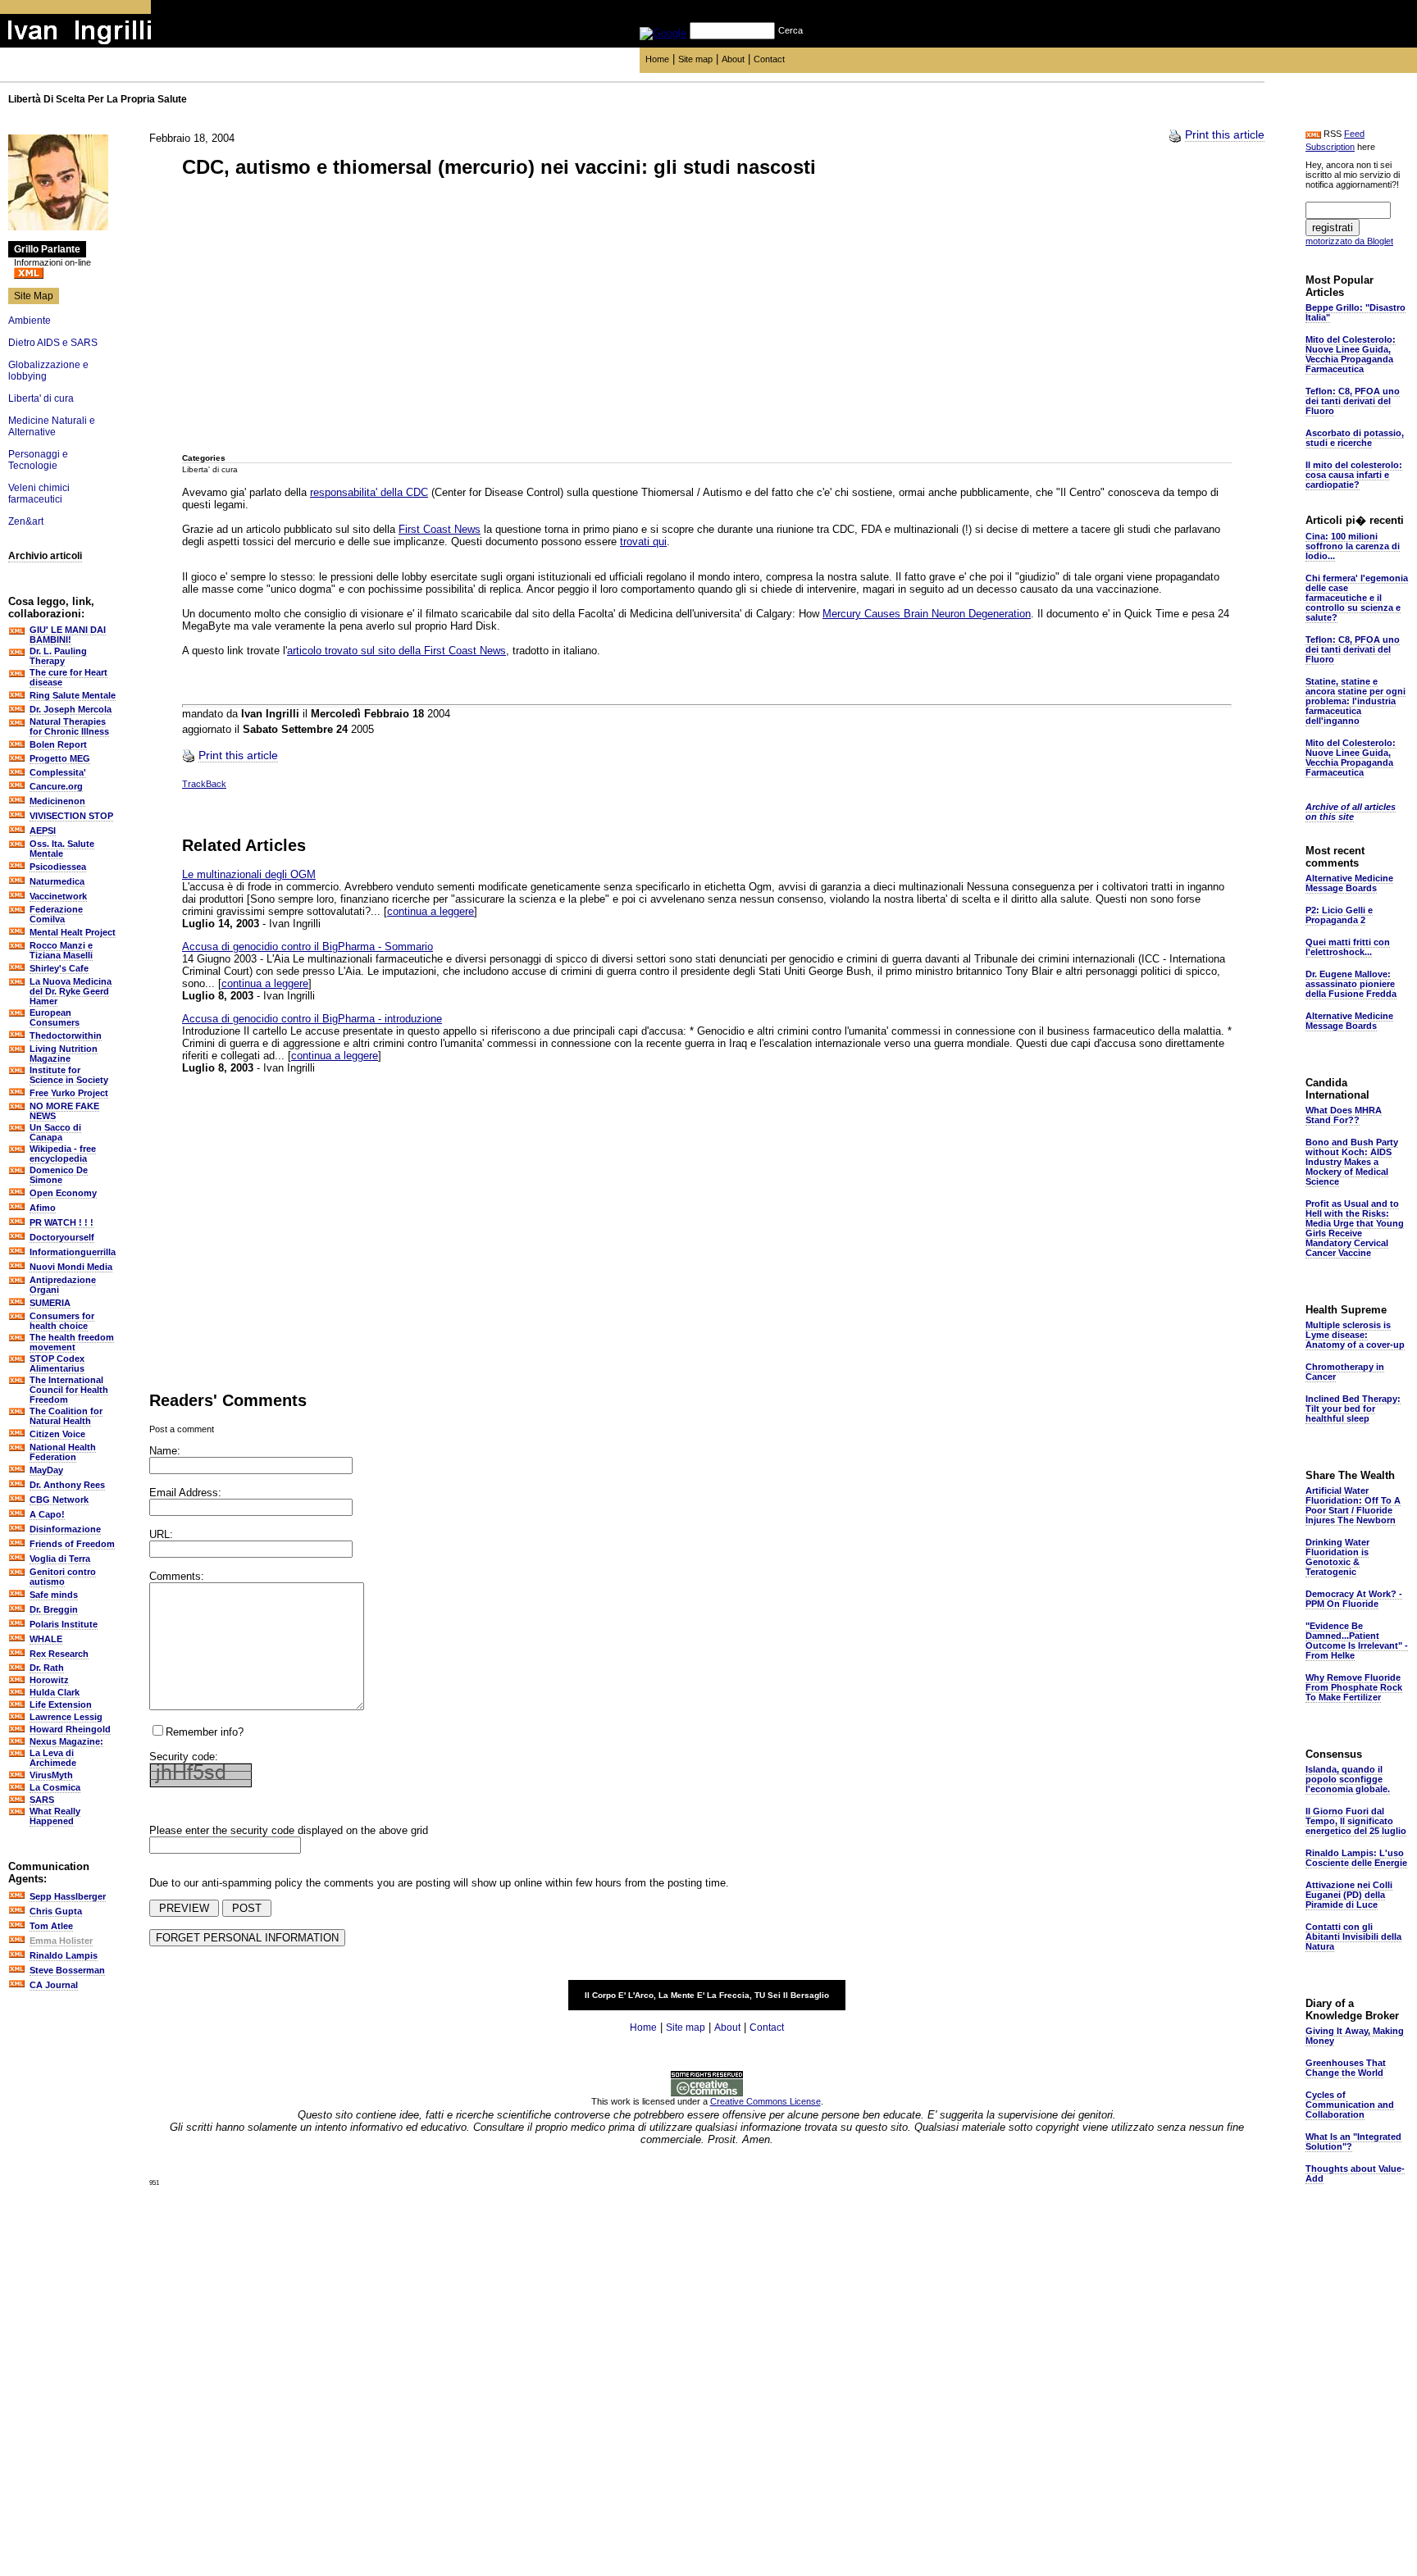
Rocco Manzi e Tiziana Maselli (61, 950)
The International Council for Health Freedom (69, 1390)
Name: (165, 1451)
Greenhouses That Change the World (1346, 2068)
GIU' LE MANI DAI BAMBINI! (68, 635)
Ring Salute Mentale (73, 695)
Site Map (34, 296)
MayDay (46, 1470)
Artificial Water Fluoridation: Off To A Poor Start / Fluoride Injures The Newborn (1353, 1505)
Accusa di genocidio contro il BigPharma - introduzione (312, 1019)
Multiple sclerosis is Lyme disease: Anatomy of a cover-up (1355, 1335)
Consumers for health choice (62, 1321)
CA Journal (54, 1985)
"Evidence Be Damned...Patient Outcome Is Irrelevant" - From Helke (1357, 1641)
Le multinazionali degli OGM (249, 874)
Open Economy (63, 1193)
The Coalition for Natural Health (66, 1416)
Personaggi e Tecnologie (38, 460)
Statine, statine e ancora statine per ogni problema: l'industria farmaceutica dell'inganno (1355, 701)
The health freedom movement (72, 1342)
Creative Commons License (765, 2101)
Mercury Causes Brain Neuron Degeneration (927, 614)
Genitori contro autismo (63, 1577)
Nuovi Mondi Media (71, 1267)
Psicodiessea (58, 867)
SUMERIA (50, 1303)
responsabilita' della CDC (369, 492)
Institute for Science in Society (69, 1075)
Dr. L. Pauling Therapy (58, 656)
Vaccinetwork (58, 896)
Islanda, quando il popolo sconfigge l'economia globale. (1348, 1779)
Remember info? (205, 1732)
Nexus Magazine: (66, 1741)
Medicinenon (57, 801)
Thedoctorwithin (66, 1035)
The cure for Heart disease (68, 677)
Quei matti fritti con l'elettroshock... (1348, 947)
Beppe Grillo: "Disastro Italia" (1355, 312)
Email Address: (185, 1493)
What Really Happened (55, 1816)
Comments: (177, 1576)
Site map (695, 59)
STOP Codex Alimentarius (57, 1363)
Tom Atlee (51, 1926)
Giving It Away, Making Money (1355, 2036)
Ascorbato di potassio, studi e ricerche (1355, 438)
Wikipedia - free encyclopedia (63, 1154)
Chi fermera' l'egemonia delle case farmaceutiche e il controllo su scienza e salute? (1357, 598)
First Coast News (440, 529)
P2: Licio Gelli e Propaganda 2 (1339, 915)
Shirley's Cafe (59, 968)
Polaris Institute (64, 1624)
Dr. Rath (47, 1668)
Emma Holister (61, 1941)
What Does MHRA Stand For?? (1344, 1115)
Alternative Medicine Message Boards (1349, 883)
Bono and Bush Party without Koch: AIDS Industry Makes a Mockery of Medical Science (1352, 1162)
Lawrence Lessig (66, 1717)
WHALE (46, 1639)
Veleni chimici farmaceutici (39, 494)
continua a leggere (431, 911)
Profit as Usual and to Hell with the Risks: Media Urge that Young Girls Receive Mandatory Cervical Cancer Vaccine (1355, 1228)
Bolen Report (58, 744)
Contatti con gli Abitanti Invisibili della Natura (1353, 1937)
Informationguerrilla (73, 1252)
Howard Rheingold (70, 1729)
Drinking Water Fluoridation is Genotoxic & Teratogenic (1337, 1557)
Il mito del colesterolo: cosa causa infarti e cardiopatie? (1354, 475)
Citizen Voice (57, 1434)
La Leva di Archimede (53, 1758)
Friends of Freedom (72, 1544)
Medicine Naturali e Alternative (52, 426)
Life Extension (61, 1704)
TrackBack (204, 784)
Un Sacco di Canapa (55, 1132)
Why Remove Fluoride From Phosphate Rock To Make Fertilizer (1354, 1687)
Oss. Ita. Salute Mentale (62, 849)
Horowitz (49, 1680)
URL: (161, 1534)
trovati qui (643, 542)
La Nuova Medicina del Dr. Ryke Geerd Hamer (71, 991)
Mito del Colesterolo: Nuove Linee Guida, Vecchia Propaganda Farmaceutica (1351, 354)
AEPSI (43, 831)
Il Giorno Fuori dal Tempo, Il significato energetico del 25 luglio (1356, 1821)
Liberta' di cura (41, 398)
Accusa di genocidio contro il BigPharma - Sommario (308, 947)
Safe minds (54, 1595)
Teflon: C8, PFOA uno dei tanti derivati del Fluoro (1353, 401)
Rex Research (59, 1654)
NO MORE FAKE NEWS (64, 1111)
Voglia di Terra (60, 1559)
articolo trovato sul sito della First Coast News (396, 651)
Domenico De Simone (59, 1175)
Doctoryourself (62, 1237)
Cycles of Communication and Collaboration (1350, 2105)
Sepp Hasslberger (68, 1896)
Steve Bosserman (67, 1970)
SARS (42, 1800)
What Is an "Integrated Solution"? (1353, 2141)
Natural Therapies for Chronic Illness (69, 726)
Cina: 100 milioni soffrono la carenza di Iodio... (1353, 546)
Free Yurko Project (69, 1093)
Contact (769, 59)
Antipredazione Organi (63, 1285)
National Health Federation (63, 1452)
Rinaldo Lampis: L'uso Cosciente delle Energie (1356, 1858)
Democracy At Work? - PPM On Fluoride (1354, 1599)
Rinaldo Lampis (64, 1955)
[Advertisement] (305, 317)
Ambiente (30, 321)
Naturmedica (57, 881)
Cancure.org (56, 786)
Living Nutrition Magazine (64, 1054)
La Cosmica (55, 1787)
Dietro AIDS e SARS (53, 343)
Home (657, 59)
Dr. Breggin (54, 1609)
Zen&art (26, 521)
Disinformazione (65, 1529)
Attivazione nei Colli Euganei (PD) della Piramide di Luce (1349, 1895)
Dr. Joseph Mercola (71, 709)
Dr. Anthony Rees (67, 1485)
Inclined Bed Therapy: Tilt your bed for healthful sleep (1353, 1409)
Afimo (43, 1208)
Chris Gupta (56, 1911)
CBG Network (59, 1500)
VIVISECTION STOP (71, 816)
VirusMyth (51, 1775)
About (733, 59)
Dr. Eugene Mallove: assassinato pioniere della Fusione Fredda (1351, 984)
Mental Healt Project (73, 932)
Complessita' (58, 772)
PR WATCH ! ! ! (62, 1222)
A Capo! (47, 1514)
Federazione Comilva (56, 914)
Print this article (1225, 134)
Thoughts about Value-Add (1355, 2173)
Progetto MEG (60, 758)
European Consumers (55, 1017)
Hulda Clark (55, 1692)
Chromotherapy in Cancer (1345, 1372)
